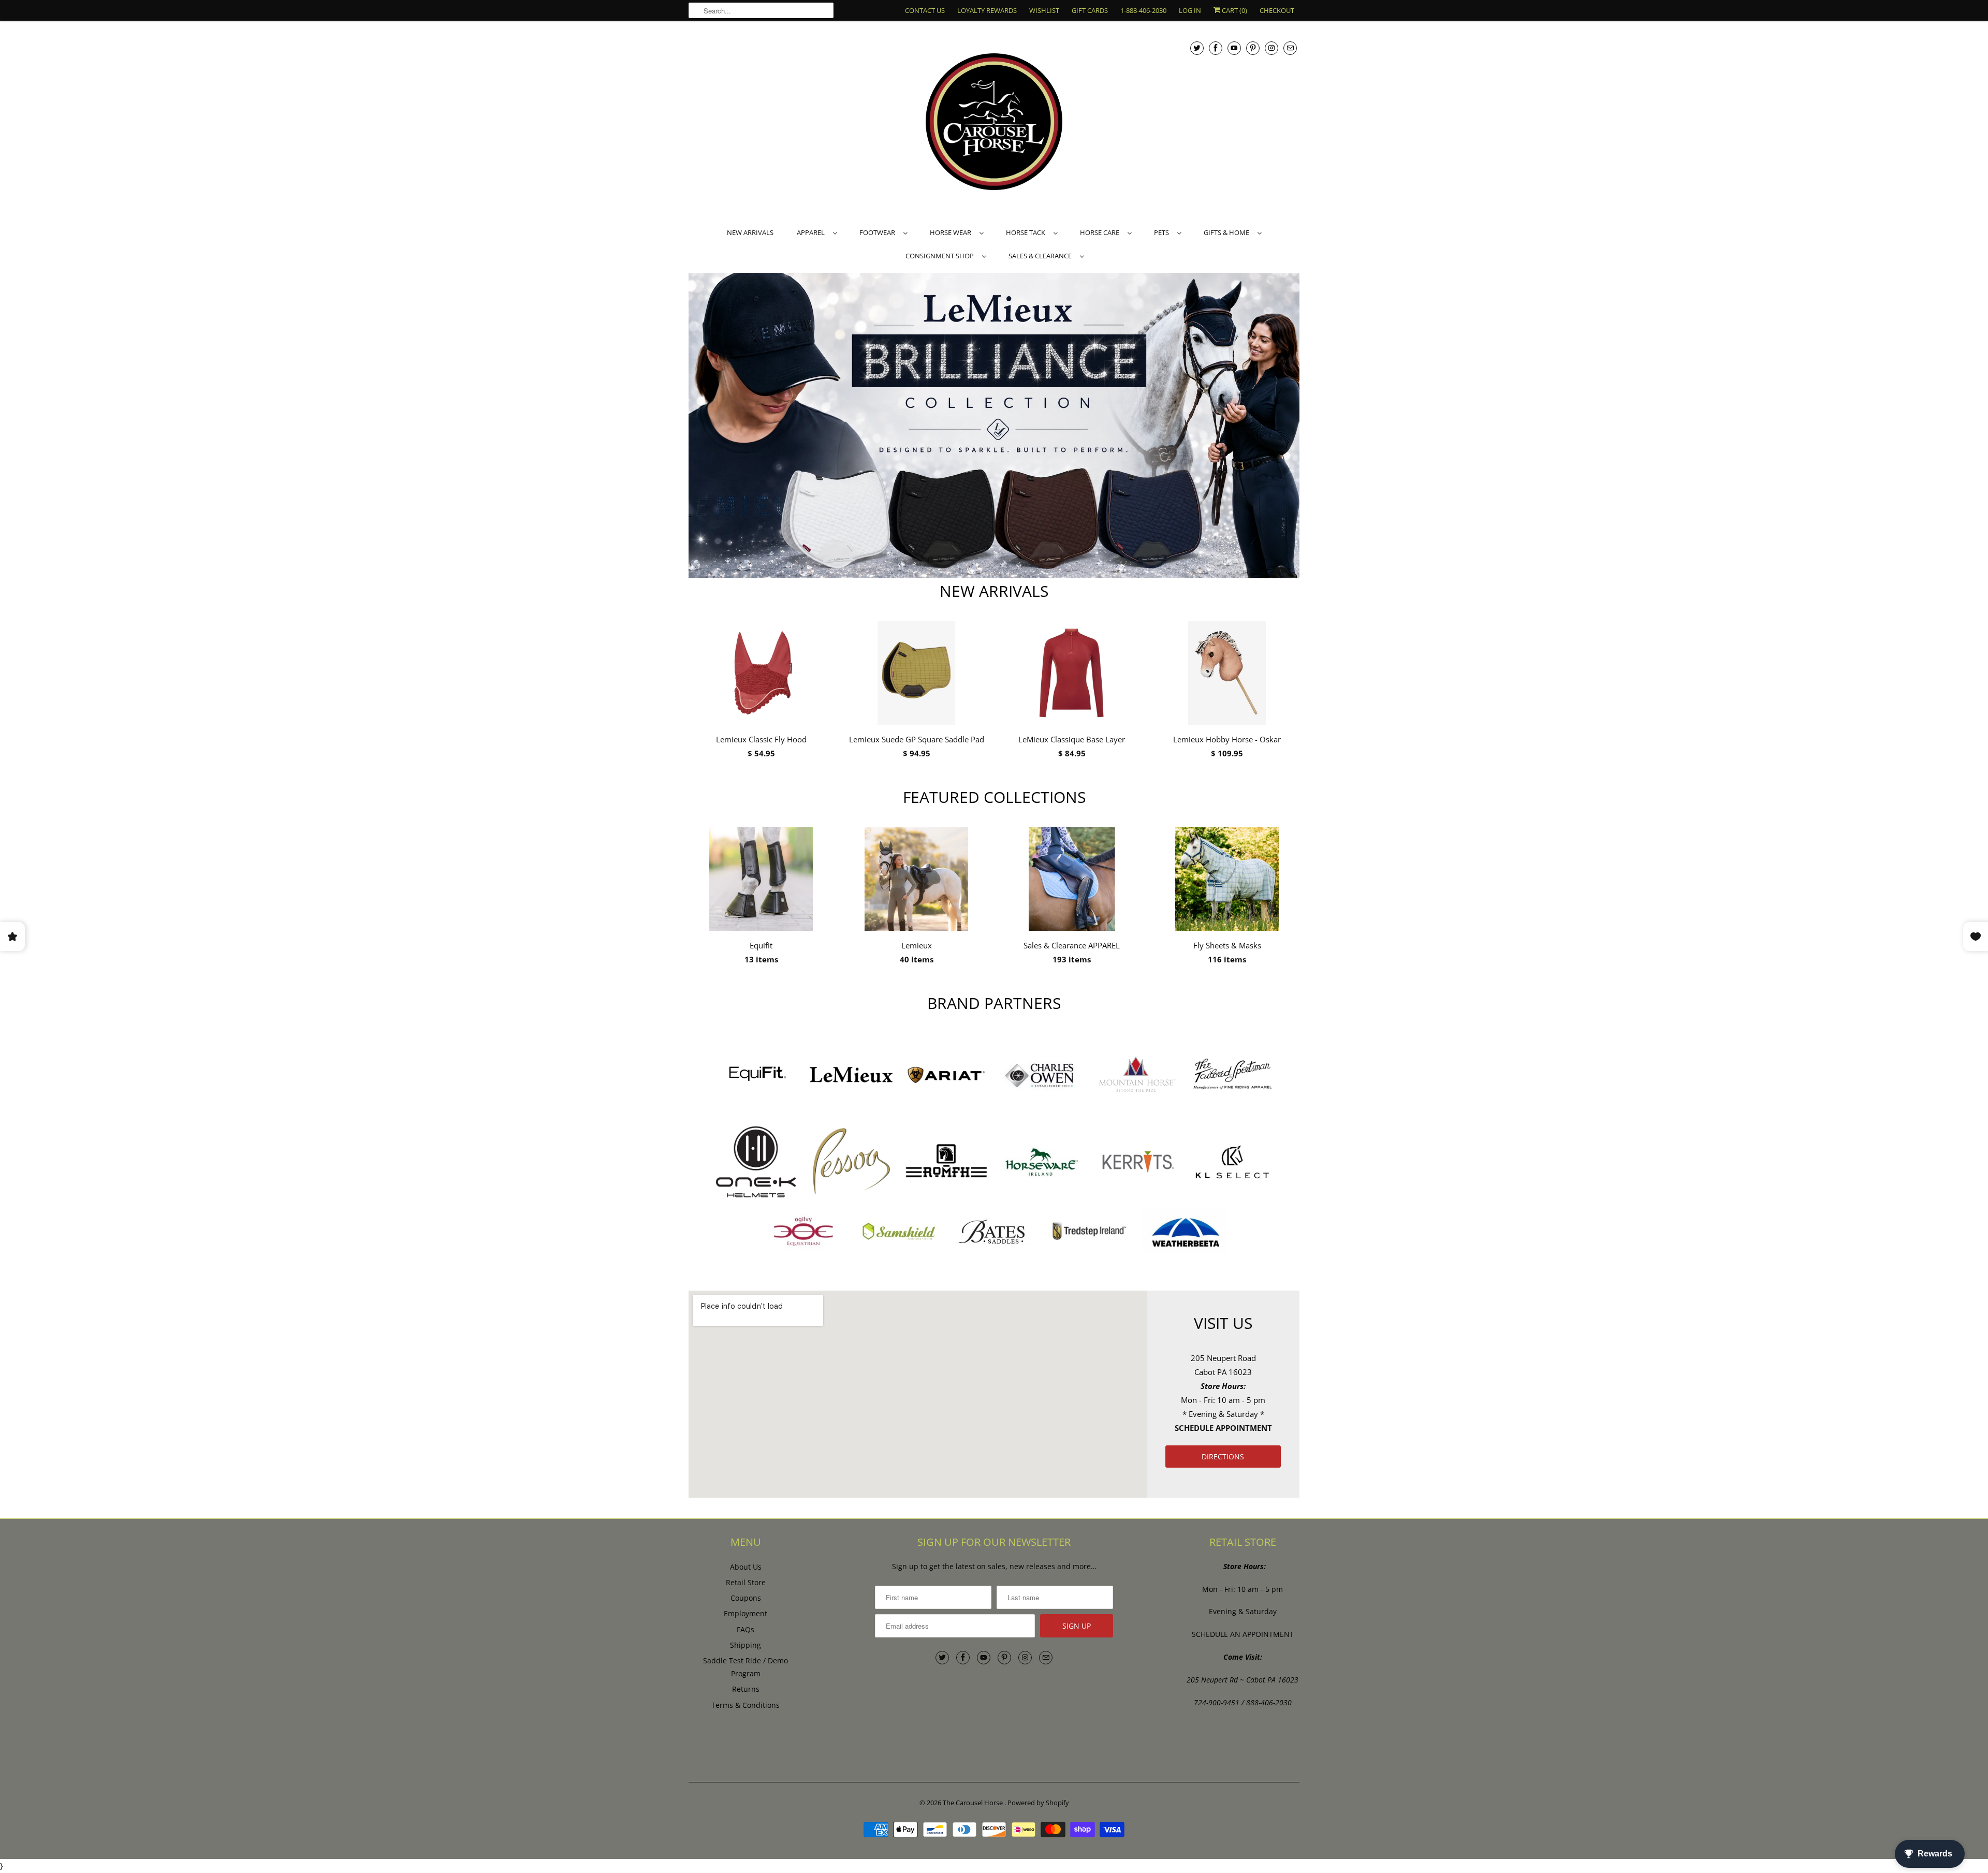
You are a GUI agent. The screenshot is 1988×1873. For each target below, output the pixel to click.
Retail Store (746, 1582)
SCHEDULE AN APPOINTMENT (1243, 1634)
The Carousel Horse (974, 1803)
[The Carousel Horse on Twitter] (1197, 48)
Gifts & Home (1228, 232)
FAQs (745, 1629)
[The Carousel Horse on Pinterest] (1253, 48)
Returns (746, 1689)
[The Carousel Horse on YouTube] (1234, 48)
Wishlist (1044, 10)
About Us (746, 1567)
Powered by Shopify (1038, 1803)
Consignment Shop (941, 256)
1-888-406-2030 (1143, 10)
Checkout (1277, 10)
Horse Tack (1027, 232)
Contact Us (925, 10)
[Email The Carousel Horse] (1290, 48)
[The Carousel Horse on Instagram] (1271, 48)
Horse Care (1101, 232)
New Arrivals (750, 232)
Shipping (745, 1645)
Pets (1163, 232)
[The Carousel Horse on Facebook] (1216, 48)
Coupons (746, 1598)
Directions (1223, 1457)
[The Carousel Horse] (994, 123)
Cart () (1234, 10)
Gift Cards (1090, 10)
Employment (745, 1613)
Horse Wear (952, 232)
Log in (1190, 10)
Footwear (879, 232)
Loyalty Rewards (987, 10)
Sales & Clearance (1042, 256)
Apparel (812, 232)
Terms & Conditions (745, 1705)
